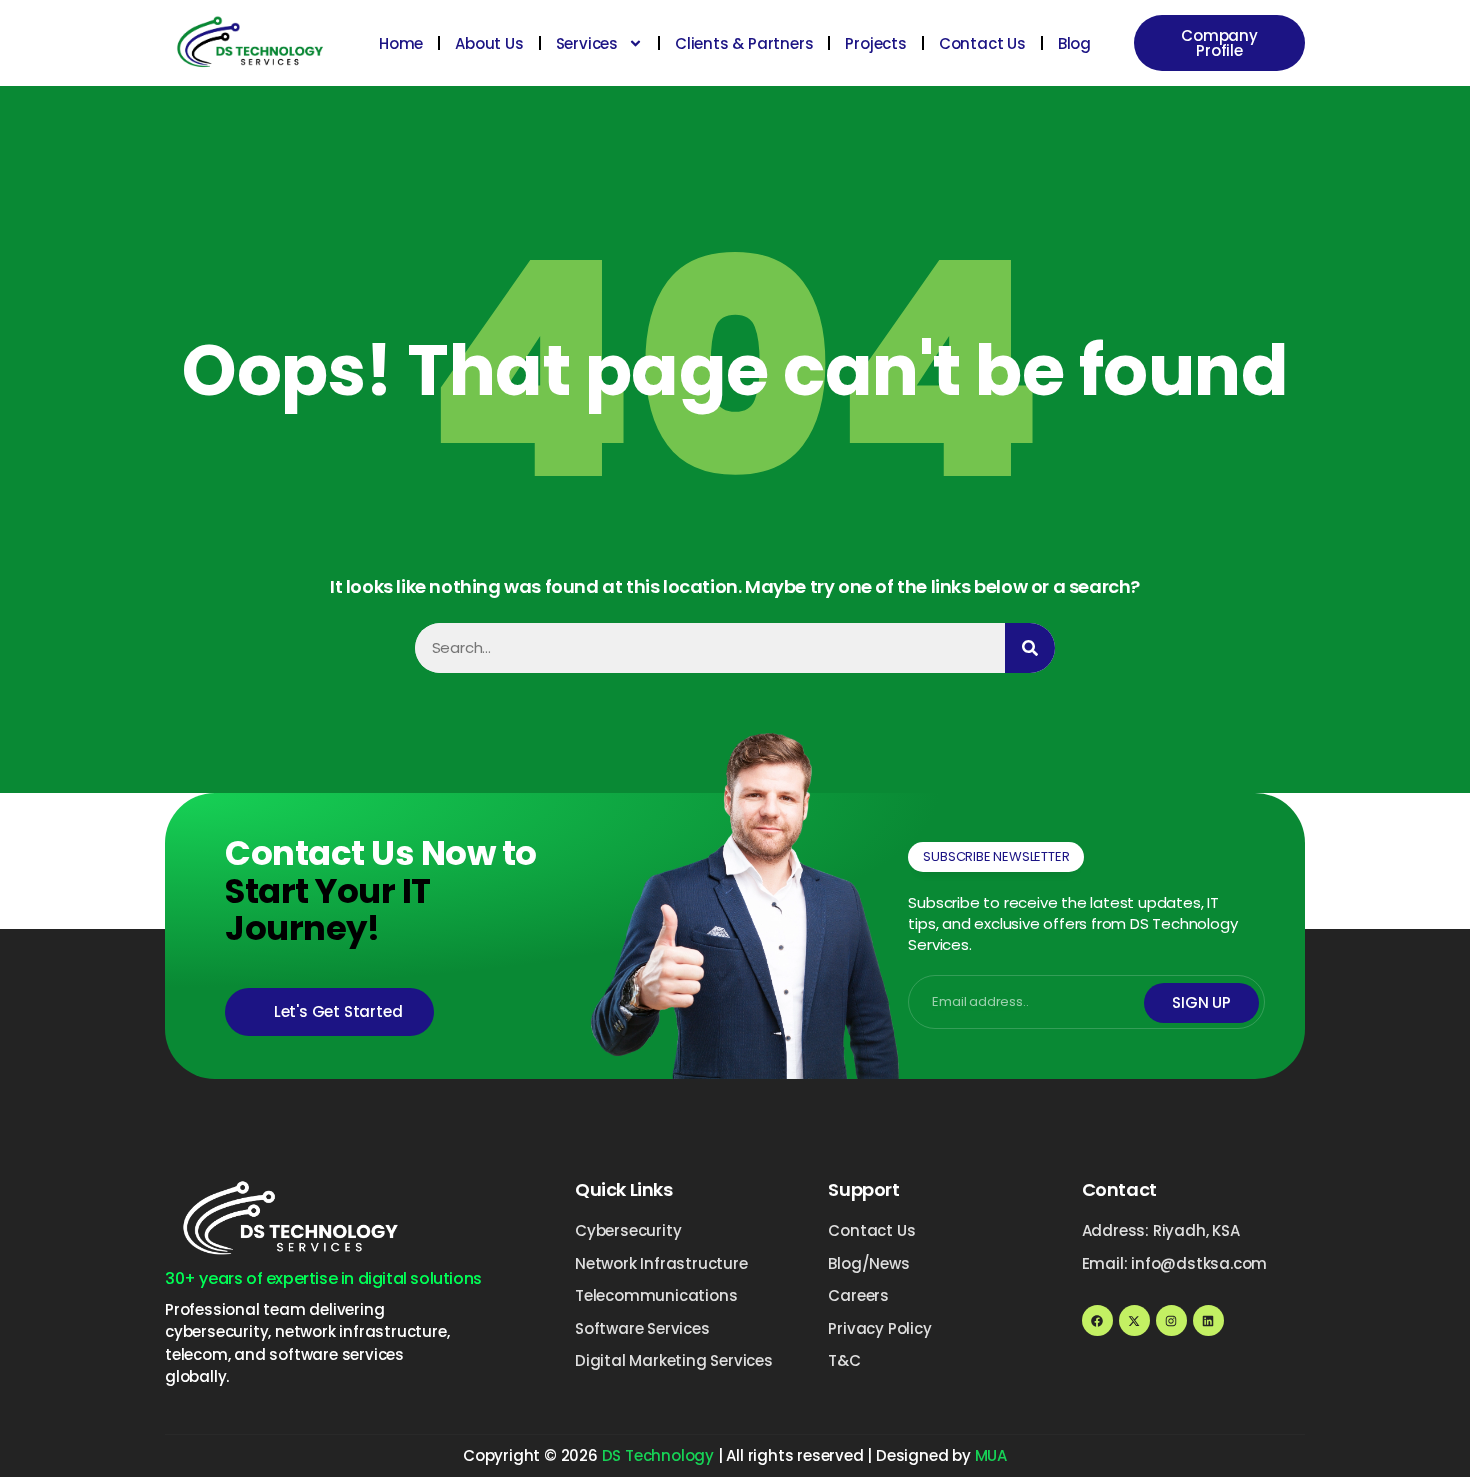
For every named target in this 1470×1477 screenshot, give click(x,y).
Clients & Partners (744, 43)
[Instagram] (1171, 1320)
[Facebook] (1097, 1320)
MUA (991, 1455)
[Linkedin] (1208, 1320)
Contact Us (982, 43)
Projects (875, 43)
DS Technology (658, 1455)
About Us (489, 43)
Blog (1074, 43)
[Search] (1030, 648)
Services (587, 43)
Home (401, 43)
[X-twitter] (1134, 1320)
